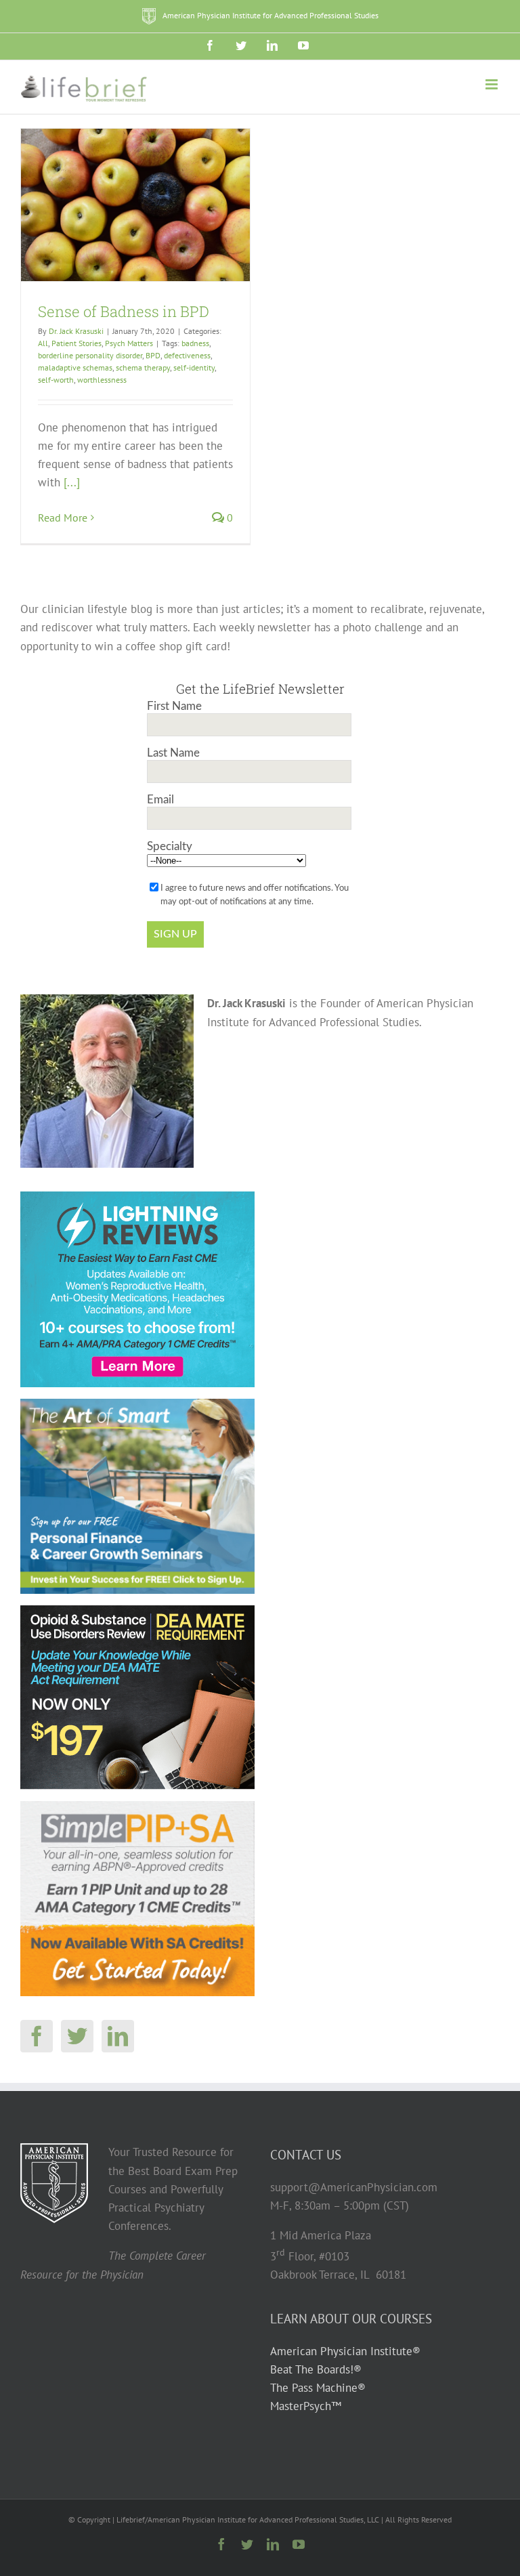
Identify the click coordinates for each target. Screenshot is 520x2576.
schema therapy (143, 367)
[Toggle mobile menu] (493, 84)
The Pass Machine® (318, 2388)
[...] (72, 482)
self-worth (56, 380)
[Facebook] (37, 2036)
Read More (63, 518)
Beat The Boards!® (316, 2369)
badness (195, 343)
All (43, 343)
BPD (153, 355)
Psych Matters (129, 343)
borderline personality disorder (90, 355)
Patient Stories (77, 343)
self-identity (194, 367)
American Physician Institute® (345, 2351)
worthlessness (102, 380)
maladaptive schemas (75, 367)
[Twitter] (77, 2036)
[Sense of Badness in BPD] (135, 205)
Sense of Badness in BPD (124, 311)
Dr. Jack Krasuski (76, 331)
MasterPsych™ (306, 2406)
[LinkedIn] (118, 2036)
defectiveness (187, 355)
